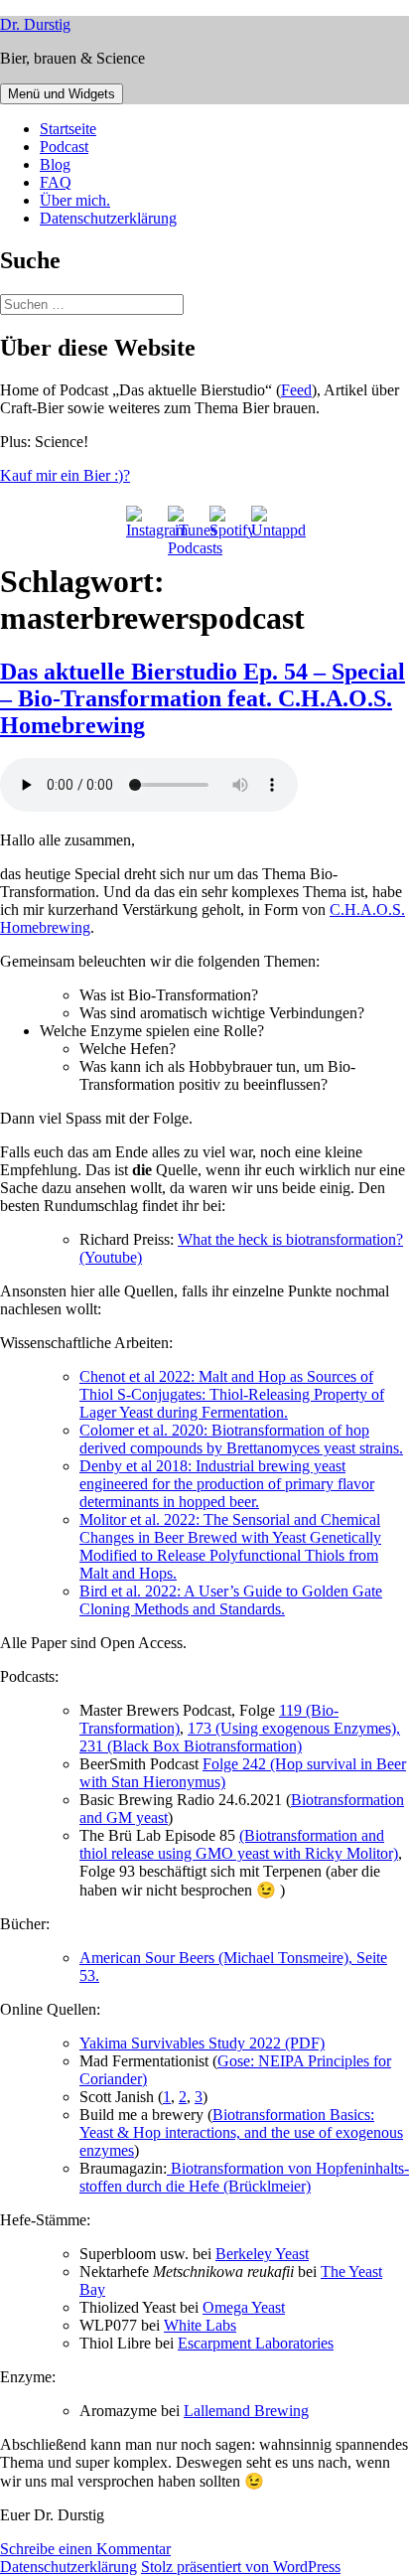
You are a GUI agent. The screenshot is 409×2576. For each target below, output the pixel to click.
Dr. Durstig (35, 24)
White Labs (200, 2325)
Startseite (68, 129)
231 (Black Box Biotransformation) (191, 1746)
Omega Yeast (244, 2307)
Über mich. (75, 200)
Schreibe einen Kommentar (85, 2549)
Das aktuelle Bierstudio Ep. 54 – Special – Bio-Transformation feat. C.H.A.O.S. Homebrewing (203, 698)
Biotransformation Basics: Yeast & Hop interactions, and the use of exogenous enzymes (241, 2132)
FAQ (56, 182)
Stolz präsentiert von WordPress (241, 2567)
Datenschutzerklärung (108, 218)
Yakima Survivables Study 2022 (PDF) (202, 2043)
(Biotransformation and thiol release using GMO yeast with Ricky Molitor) (239, 1844)
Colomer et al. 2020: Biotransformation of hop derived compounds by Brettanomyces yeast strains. (241, 1439)
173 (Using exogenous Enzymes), (294, 1728)
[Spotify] (225, 522)
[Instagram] (142, 522)
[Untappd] (267, 522)
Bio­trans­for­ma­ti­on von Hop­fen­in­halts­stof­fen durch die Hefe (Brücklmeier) (244, 2177)
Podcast (64, 147)
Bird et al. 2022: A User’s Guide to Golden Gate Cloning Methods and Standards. (231, 1600)
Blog (55, 164)
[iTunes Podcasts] (184, 522)
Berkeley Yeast (262, 2254)
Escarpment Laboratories (256, 2343)
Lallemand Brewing (246, 2411)
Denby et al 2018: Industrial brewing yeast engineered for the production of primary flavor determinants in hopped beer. (227, 1484)
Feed (296, 390)
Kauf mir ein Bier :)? (65, 475)
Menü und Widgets (62, 94)
